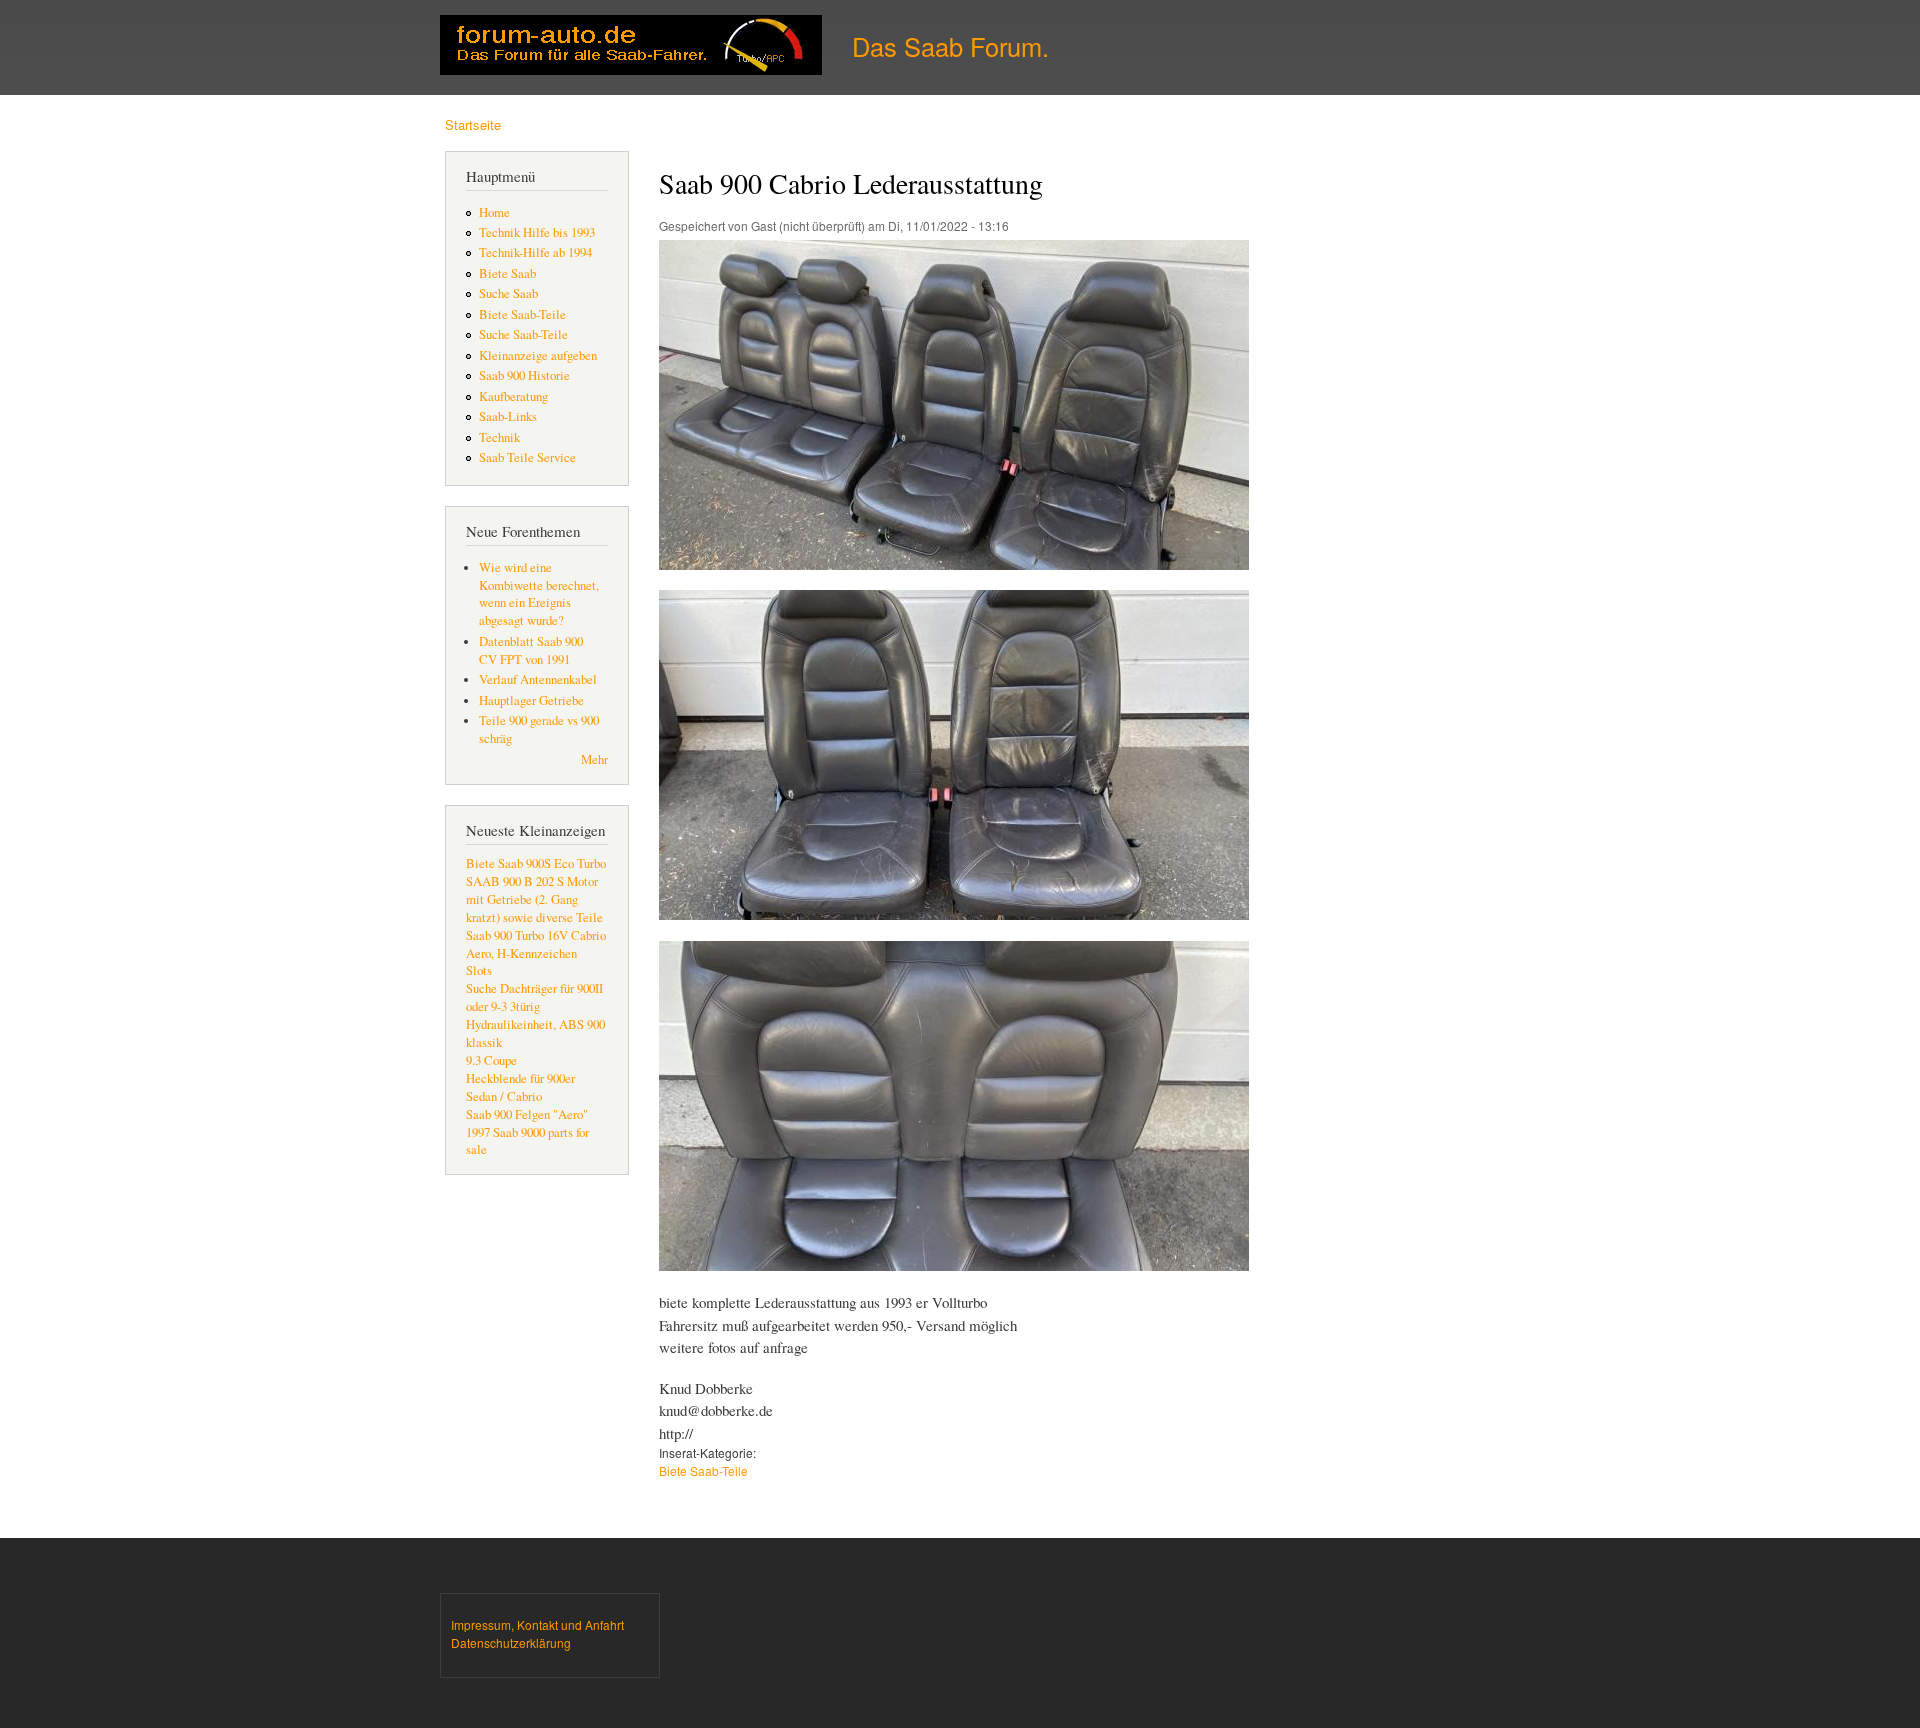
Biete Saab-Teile (522, 314)
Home (494, 212)
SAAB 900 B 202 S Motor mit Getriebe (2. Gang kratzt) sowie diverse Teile (534, 899)
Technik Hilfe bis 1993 (537, 232)
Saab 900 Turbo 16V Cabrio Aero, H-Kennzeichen (536, 944)
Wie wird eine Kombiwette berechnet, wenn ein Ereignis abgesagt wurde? (539, 594)
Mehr (594, 759)
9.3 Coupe (491, 1060)
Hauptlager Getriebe (531, 700)
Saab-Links (508, 416)
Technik (499, 437)
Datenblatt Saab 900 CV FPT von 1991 (531, 650)
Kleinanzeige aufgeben (538, 355)
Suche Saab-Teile (523, 334)
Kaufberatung (513, 396)
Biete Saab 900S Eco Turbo (536, 863)
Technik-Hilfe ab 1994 (535, 252)
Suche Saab (508, 293)
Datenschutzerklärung (511, 1642)
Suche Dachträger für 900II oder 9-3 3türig (534, 997)
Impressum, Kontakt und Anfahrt (537, 1624)
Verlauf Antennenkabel (538, 679)
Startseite (473, 124)
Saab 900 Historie (524, 375)
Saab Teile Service (527, 457)
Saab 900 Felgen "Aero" (527, 1114)
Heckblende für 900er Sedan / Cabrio (520, 1087)
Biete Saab (507, 273)
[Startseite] (633, 47)
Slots (479, 970)
